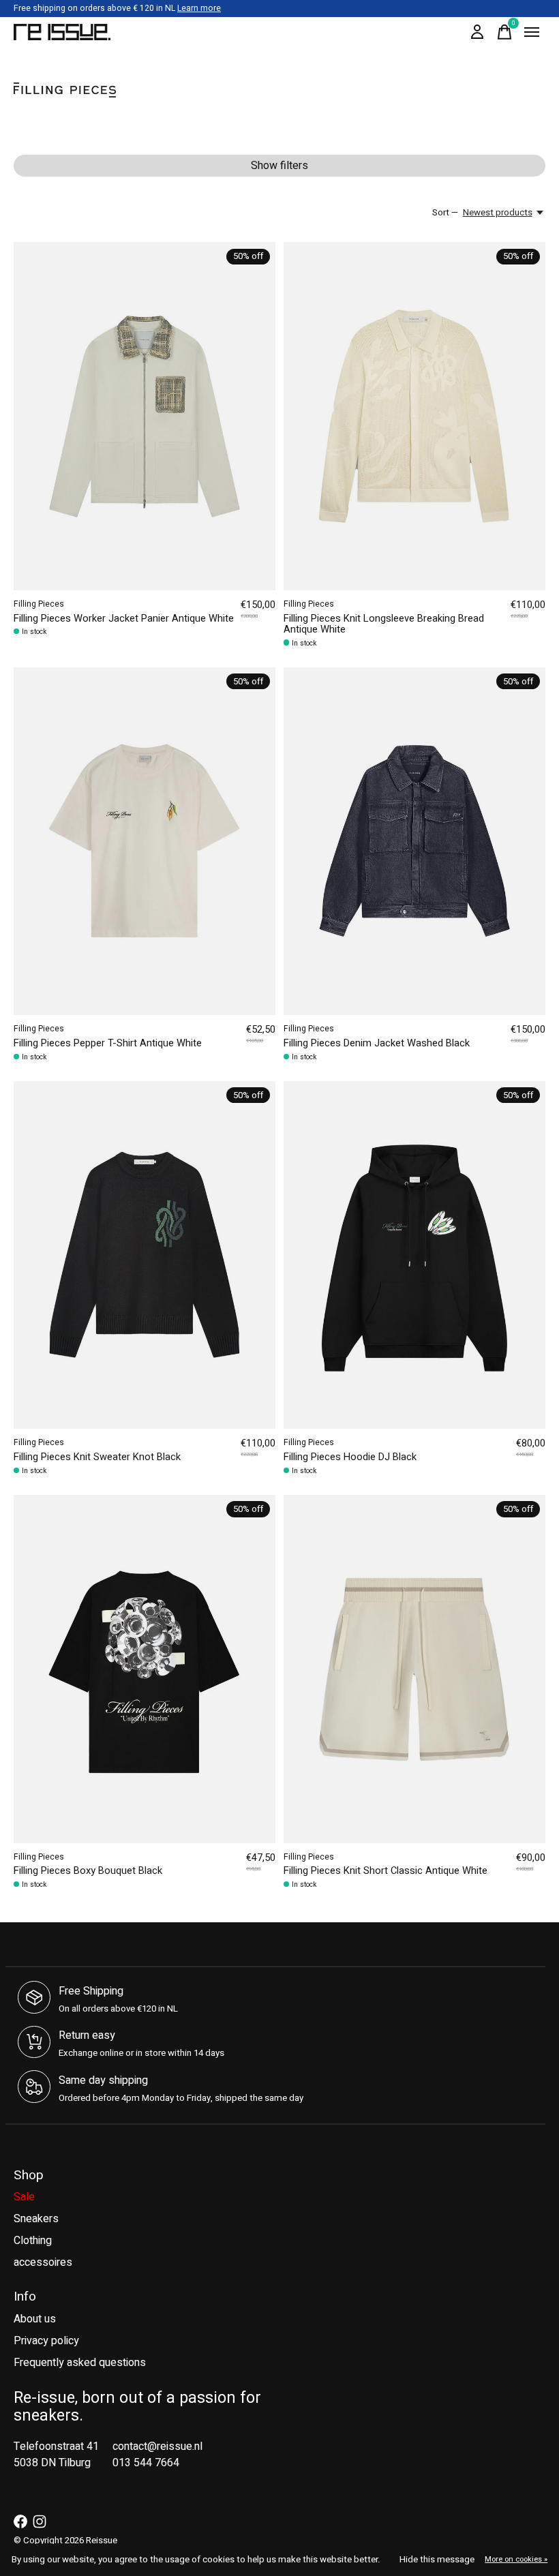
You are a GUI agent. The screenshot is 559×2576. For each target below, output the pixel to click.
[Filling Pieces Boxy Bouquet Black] (145, 1669)
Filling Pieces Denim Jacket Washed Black (377, 1043)
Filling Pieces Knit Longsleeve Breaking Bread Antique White (384, 624)
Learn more (199, 8)
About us (35, 2319)
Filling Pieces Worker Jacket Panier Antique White (124, 619)
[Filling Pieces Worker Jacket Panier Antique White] (145, 416)
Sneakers (36, 2219)
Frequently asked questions (80, 2363)
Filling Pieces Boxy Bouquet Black (88, 1871)
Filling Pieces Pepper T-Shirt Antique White (108, 1043)
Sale (24, 2197)
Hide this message (437, 2560)
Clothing (33, 2241)
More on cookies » (516, 2559)
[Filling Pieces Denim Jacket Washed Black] (414, 842)
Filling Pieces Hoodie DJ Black (350, 1457)
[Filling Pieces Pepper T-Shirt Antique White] (145, 842)
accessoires (43, 2262)
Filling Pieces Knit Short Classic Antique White (386, 1871)
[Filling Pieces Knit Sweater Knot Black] (145, 1255)
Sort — (445, 213)
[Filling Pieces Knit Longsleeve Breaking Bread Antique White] (414, 416)
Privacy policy (46, 2341)
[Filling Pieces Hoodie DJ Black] (414, 1255)
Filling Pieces (39, 604)
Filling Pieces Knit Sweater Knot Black (97, 1457)
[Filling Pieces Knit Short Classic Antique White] (414, 1669)
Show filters (279, 166)
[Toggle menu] (532, 32)
